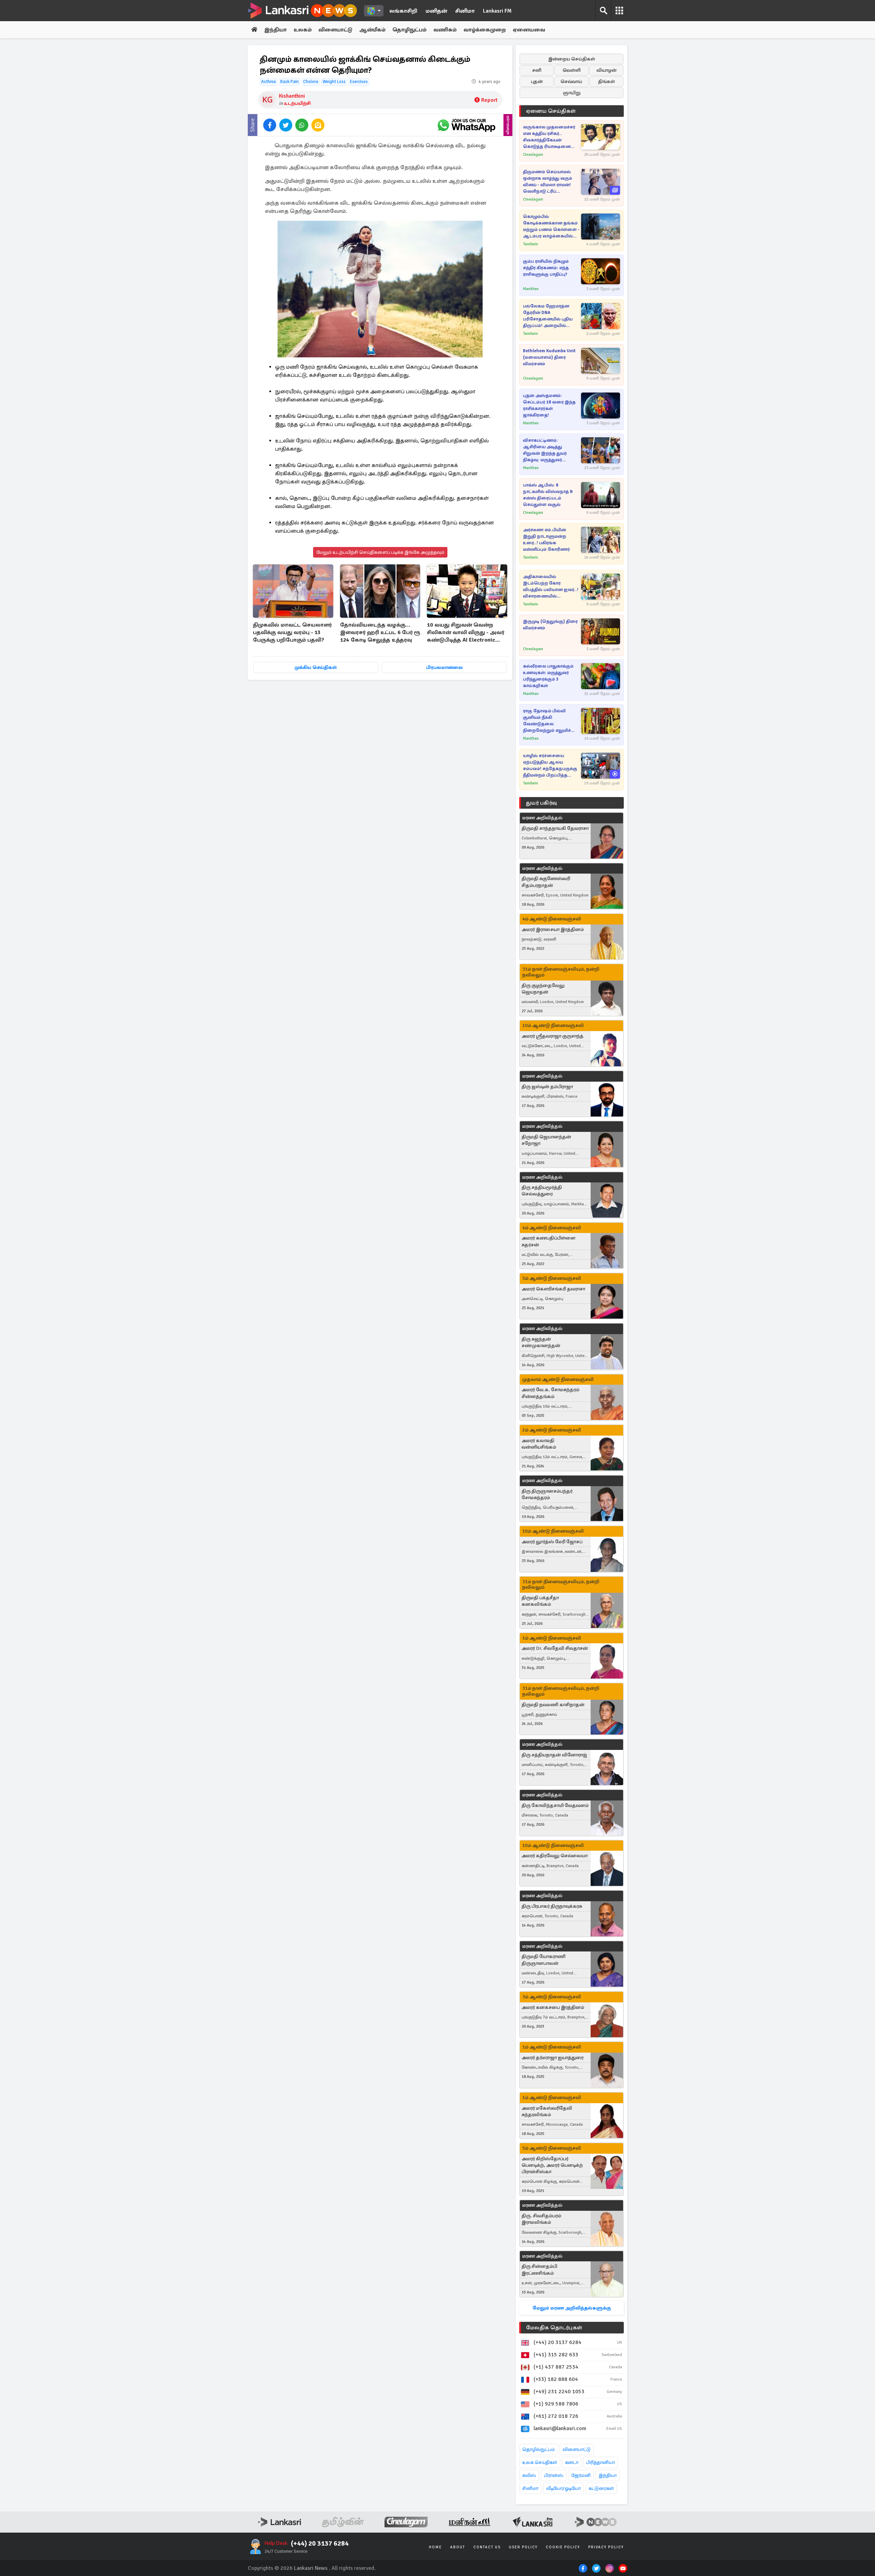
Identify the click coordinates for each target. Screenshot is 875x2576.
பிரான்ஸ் (554, 2475)
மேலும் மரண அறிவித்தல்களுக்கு (572, 2308)
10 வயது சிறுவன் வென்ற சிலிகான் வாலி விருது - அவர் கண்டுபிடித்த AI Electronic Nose (466, 633)
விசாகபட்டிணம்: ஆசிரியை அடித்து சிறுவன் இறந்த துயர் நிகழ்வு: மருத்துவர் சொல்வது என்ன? (545, 450)
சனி (537, 70)
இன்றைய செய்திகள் (572, 59)
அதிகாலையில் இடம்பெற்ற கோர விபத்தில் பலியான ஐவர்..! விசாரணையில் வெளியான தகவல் (551, 587)
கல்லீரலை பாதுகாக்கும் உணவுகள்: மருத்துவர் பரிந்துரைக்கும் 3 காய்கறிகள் (548, 676)
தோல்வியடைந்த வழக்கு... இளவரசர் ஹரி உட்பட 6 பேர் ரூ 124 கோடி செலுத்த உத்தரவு (380, 632)
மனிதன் (436, 11)
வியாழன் (607, 70)
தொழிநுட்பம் (409, 30)
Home (435, 2547)
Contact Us (487, 2547)
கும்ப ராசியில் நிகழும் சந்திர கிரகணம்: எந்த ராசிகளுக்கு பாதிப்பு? (546, 268)
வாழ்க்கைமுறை (485, 30)
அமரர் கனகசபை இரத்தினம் (553, 2007)
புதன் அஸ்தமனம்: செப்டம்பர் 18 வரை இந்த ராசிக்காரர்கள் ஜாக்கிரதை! (549, 405)
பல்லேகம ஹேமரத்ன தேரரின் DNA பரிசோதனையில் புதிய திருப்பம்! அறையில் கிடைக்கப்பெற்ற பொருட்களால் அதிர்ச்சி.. (550, 316)
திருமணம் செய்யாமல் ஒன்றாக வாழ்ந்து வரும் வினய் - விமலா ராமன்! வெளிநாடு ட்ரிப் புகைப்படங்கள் (548, 182)
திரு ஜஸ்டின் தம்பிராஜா (547, 1087)
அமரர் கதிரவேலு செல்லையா (555, 1856)
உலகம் (303, 30)
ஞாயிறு (572, 93)
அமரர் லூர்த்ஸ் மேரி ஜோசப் (552, 1542)
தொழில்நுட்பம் (539, 2449)
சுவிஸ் (529, 2475)
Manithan (531, 289)
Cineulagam (533, 155)
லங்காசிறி (403, 11)
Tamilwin (530, 244)
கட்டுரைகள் (601, 2488)
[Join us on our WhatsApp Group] (466, 125)
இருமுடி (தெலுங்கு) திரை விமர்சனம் (550, 625)
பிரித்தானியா (601, 2462)
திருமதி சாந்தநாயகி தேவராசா (555, 828)
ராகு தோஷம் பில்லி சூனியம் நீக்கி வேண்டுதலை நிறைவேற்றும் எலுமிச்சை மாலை (551, 721)
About (458, 2547)
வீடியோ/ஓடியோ (563, 2488)
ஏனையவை (529, 30)
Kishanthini (292, 96)
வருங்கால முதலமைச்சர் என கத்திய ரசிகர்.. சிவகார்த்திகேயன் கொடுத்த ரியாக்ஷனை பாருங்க (549, 137)
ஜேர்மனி (581, 2475)
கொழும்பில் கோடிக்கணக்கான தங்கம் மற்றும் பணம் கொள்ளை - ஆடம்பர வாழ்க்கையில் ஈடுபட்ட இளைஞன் (551, 227)
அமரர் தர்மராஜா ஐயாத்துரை (553, 2058)
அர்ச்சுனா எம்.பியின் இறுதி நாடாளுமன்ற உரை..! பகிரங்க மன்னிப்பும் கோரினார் (546, 540)
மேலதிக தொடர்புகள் (554, 2328)
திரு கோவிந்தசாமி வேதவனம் (555, 1805)
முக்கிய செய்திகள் (316, 667)
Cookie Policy (563, 2547)
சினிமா (465, 11)
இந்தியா (275, 30)
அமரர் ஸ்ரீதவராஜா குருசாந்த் (553, 1036)
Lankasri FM (497, 11)
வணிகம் (445, 30)
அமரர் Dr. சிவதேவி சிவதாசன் (555, 1648)
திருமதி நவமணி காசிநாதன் (553, 1705)
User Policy (523, 2547)
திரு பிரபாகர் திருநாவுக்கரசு (552, 1906)
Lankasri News (311, 2568)
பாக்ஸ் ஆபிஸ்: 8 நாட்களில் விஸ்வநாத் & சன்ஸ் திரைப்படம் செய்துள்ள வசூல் (548, 495)
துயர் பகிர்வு (541, 803)
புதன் (537, 81)
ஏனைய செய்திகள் (551, 111)
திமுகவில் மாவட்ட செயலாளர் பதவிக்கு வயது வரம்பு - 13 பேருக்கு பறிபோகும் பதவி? (292, 632)
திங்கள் (607, 81)
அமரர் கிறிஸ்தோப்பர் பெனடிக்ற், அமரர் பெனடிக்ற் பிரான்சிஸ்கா (552, 2165)
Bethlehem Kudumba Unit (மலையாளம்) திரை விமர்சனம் (549, 357)
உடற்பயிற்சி (297, 103)
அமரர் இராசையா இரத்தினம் (553, 929)
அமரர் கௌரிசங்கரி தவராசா (553, 1289)
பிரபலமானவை (445, 667)
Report (489, 100)
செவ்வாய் (571, 81)
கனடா (572, 2462)
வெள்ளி (572, 70)
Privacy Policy (606, 2547)
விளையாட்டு (335, 30)
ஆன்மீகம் (372, 30)
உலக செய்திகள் (540, 2462)
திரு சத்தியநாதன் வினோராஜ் (554, 1755)
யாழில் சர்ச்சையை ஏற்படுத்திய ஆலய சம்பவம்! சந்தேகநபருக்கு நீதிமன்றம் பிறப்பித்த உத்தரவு (550, 766)
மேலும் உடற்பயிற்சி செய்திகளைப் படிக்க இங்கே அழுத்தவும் (380, 552)
